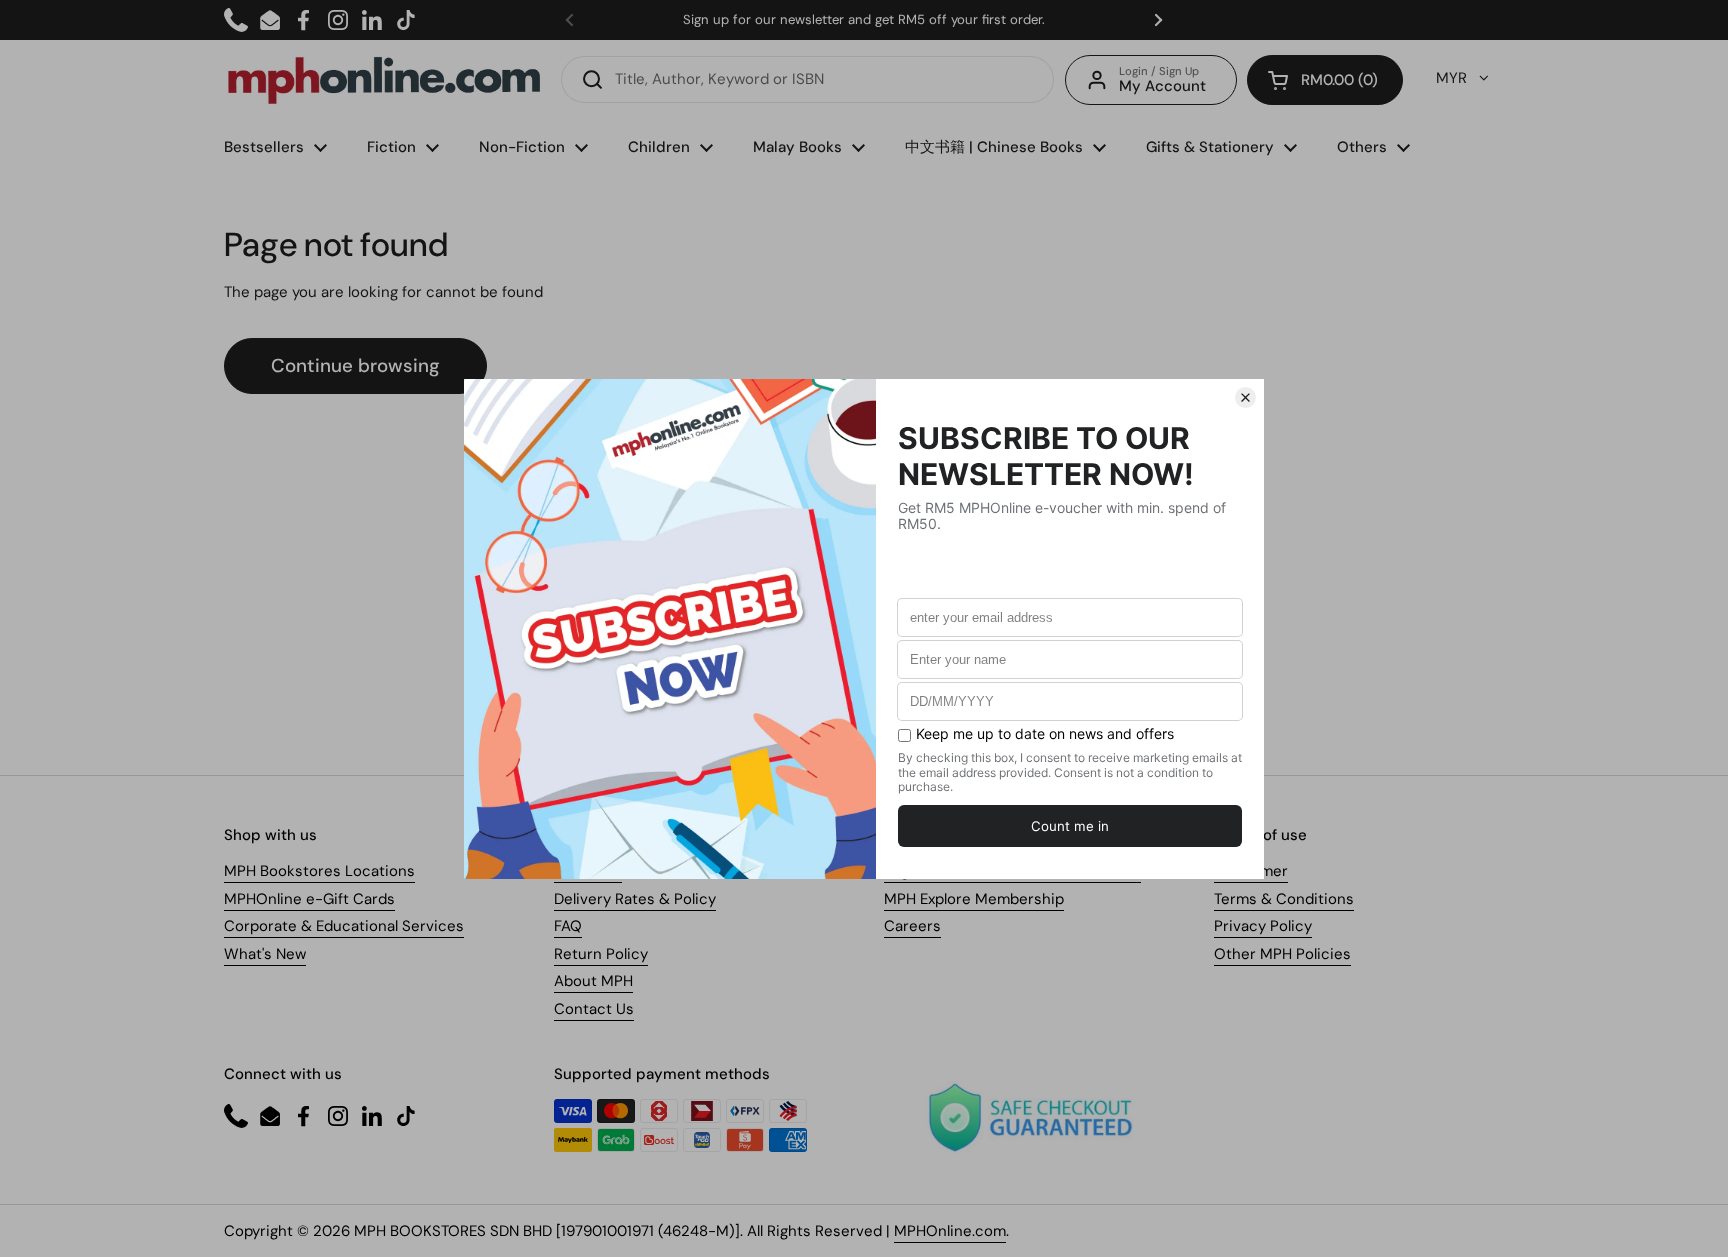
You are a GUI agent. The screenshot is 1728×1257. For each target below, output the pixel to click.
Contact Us (594, 1009)
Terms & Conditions (1284, 899)
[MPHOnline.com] (384, 80)
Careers (912, 926)
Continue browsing (355, 365)
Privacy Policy (1263, 926)
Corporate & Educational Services (344, 926)
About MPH (593, 981)
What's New (265, 954)
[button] (1325, 80)
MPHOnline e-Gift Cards (309, 899)
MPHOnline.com (950, 1231)
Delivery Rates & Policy (635, 899)
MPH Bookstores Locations (319, 871)
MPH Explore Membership (974, 899)
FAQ (568, 926)
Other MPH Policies (1282, 954)
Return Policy (601, 954)
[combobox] (807, 79)
